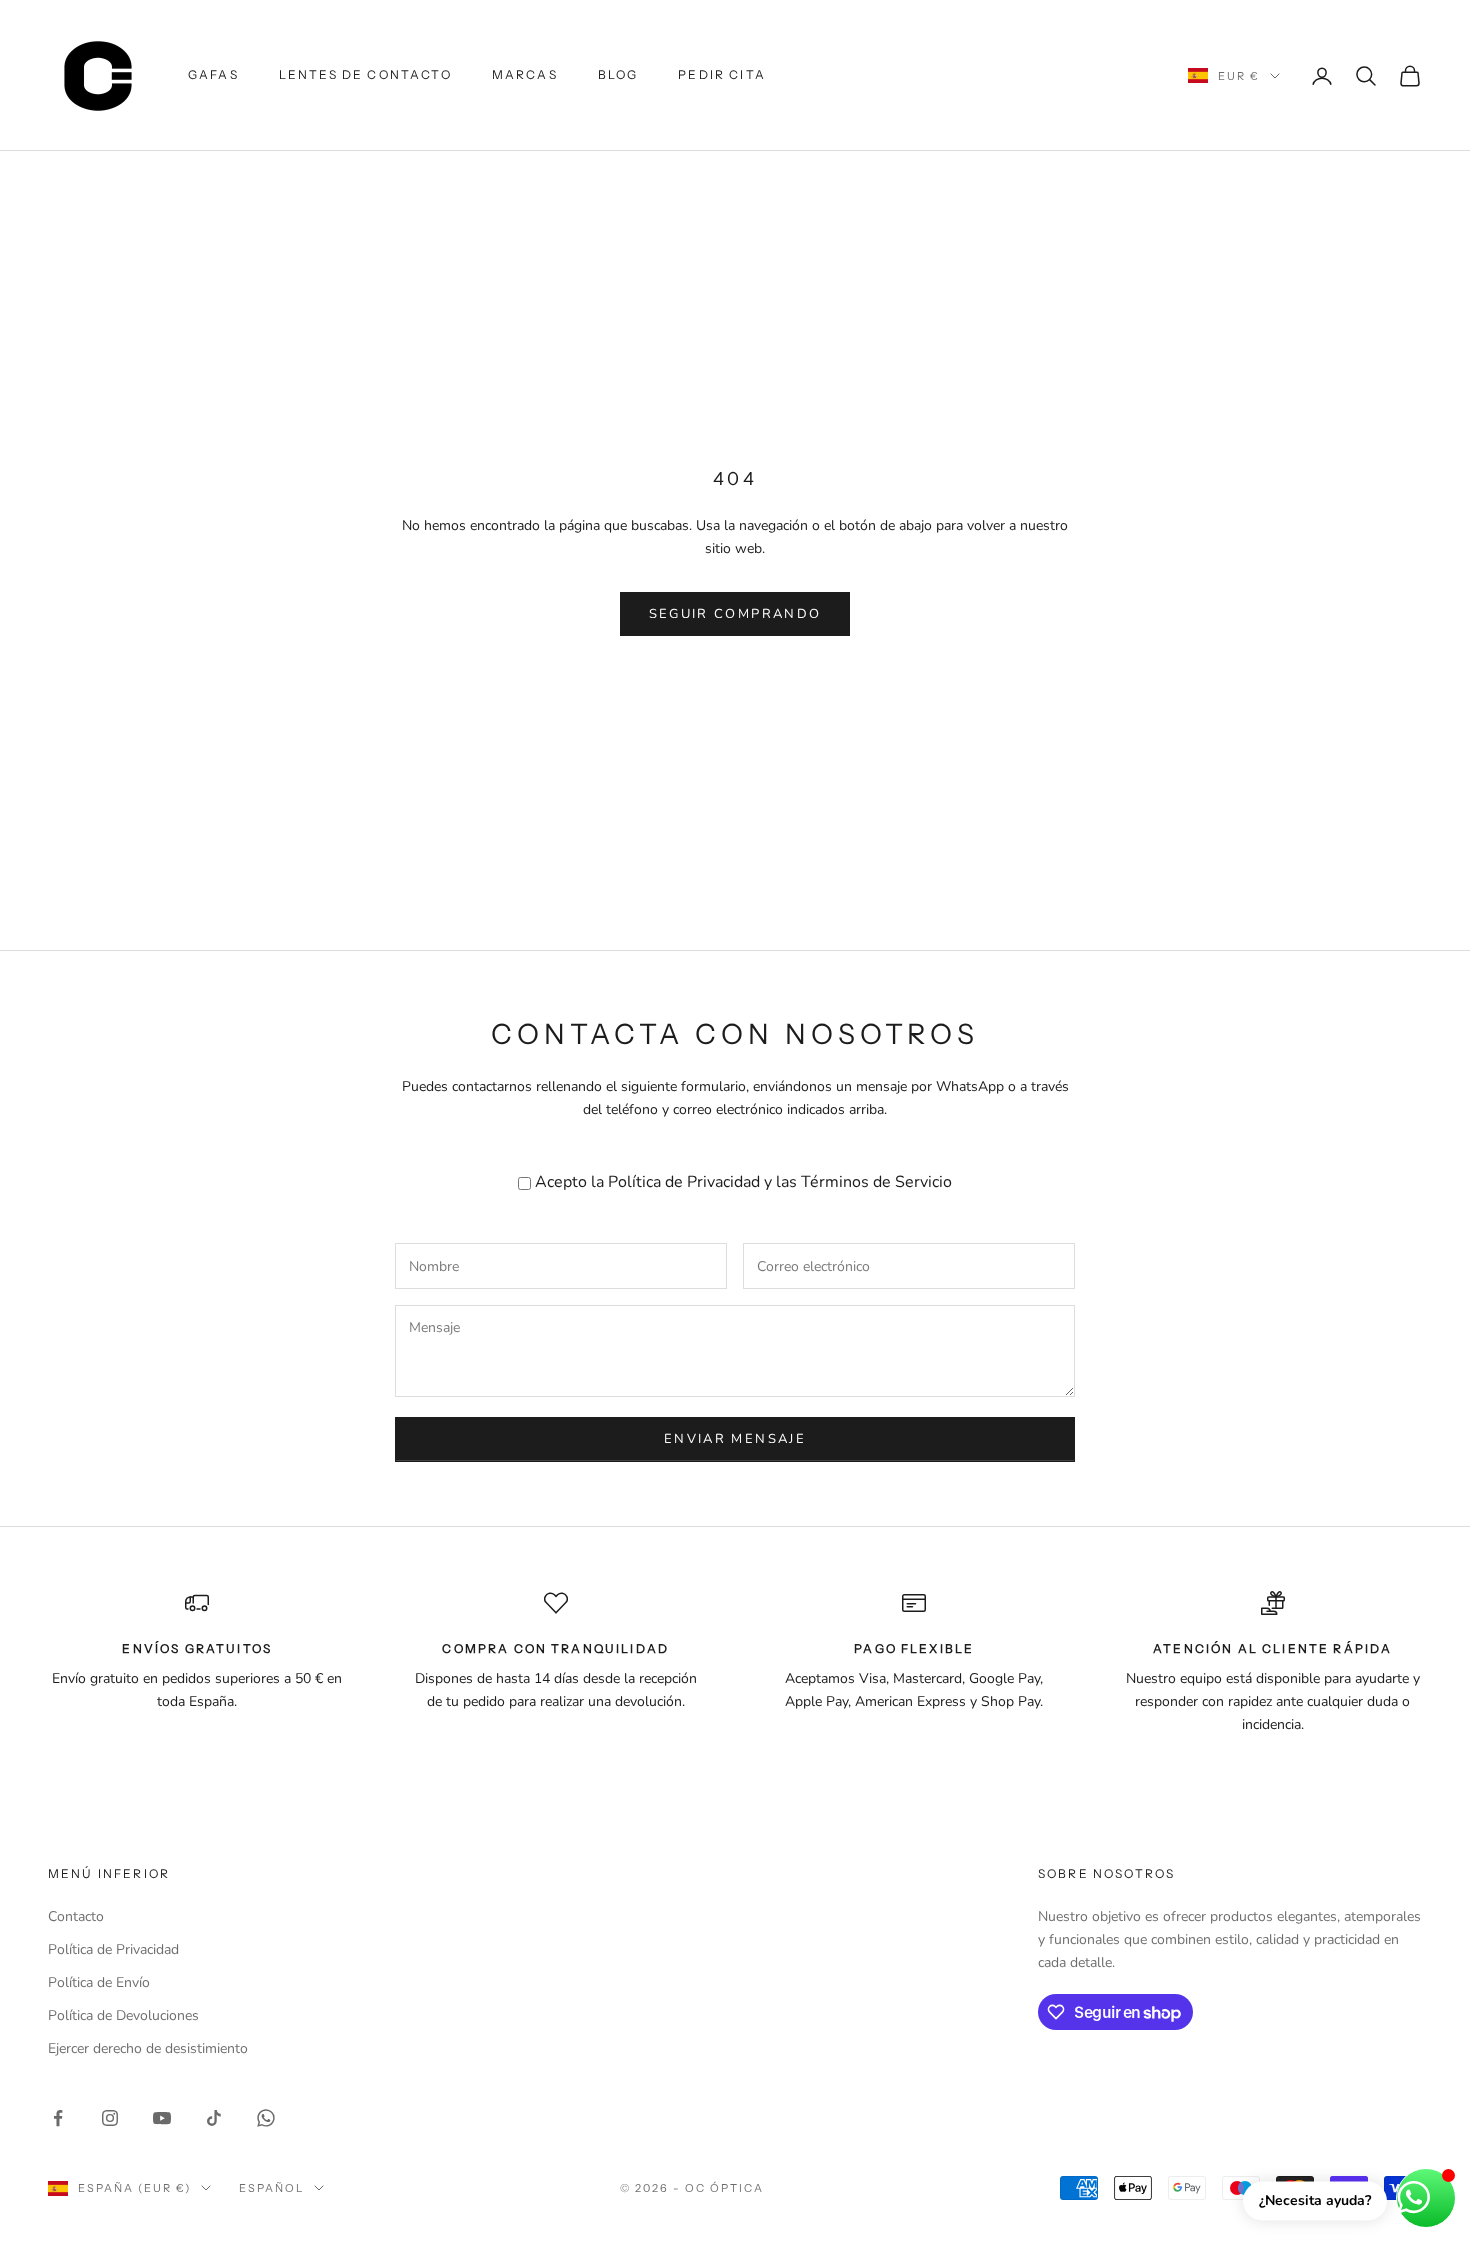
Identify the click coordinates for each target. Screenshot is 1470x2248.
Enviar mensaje (735, 1439)
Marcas (525, 74)
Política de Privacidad (684, 1182)
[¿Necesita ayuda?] (1426, 2198)
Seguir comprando (735, 614)
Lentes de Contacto (365, 74)
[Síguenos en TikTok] (214, 2118)
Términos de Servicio (876, 1182)
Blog (618, 74)
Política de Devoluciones (123, 2015)
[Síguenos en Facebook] (58, 2118)
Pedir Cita (722, 74)
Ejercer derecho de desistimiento (148, 2048)
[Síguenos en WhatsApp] (266, 2118)
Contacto (76, 1916)
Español (271, 2188)
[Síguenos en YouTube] (162, 2118)
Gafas (213, 74)
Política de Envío (99, 1982)
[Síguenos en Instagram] (110, 2118)
